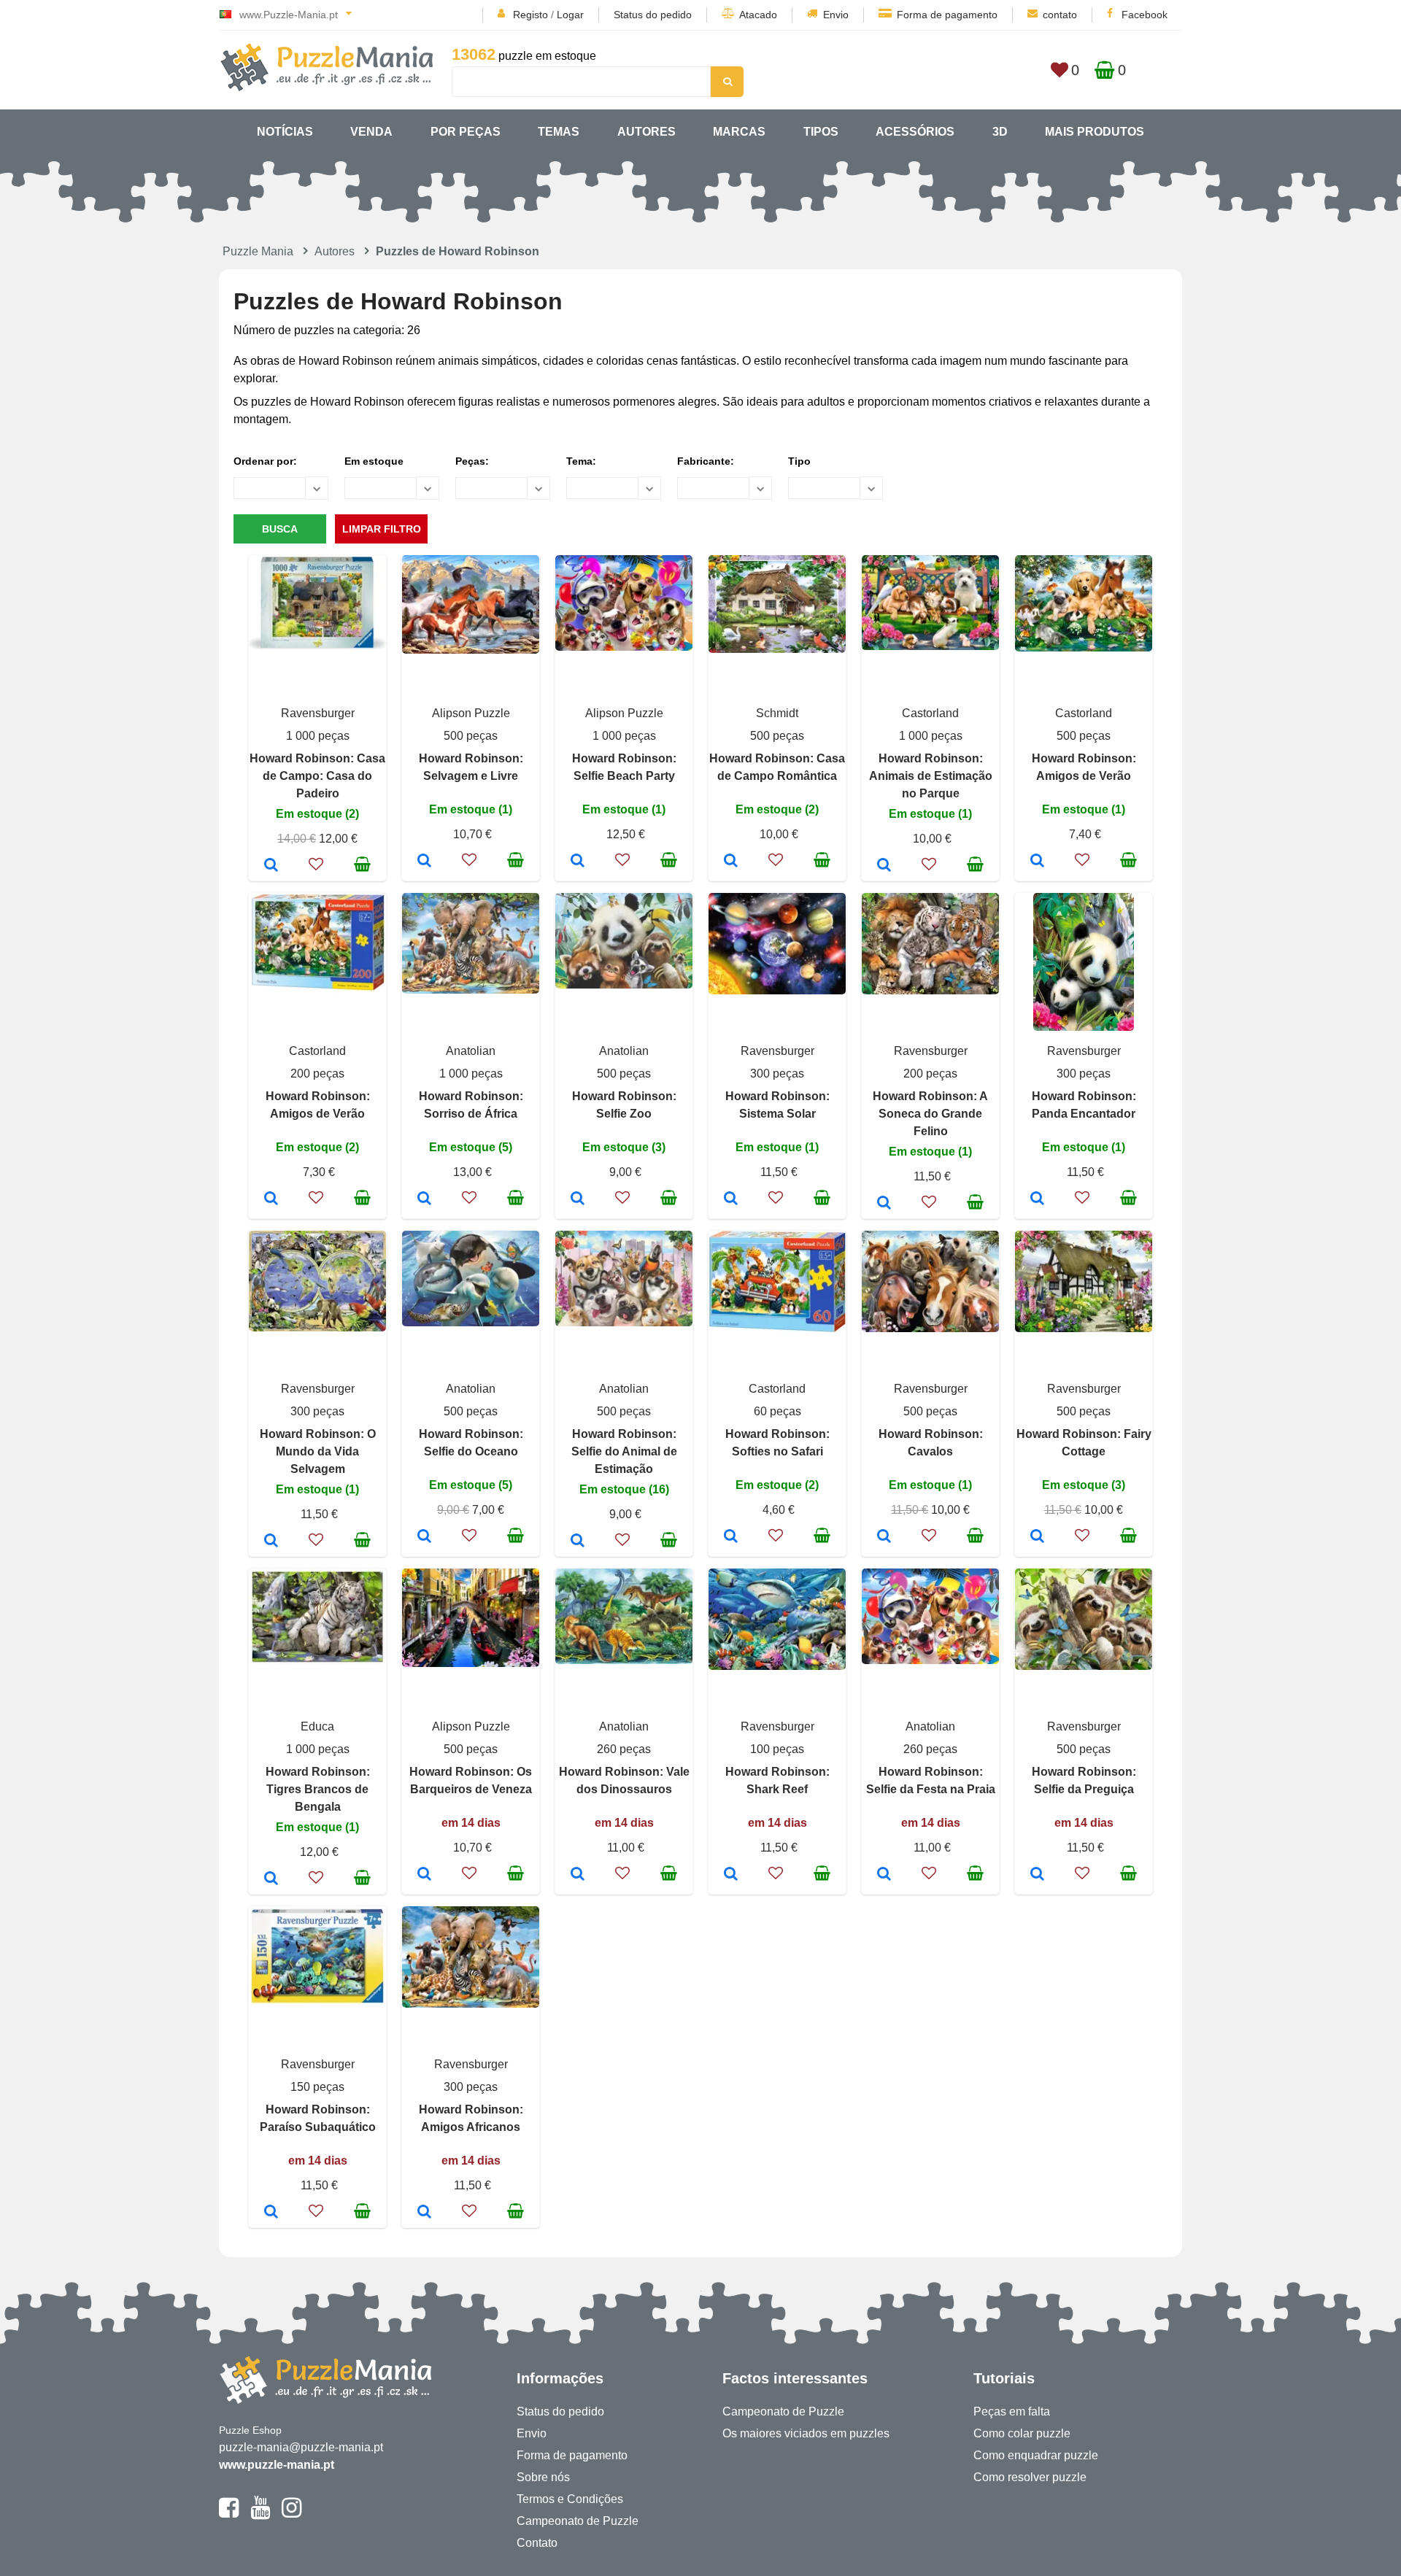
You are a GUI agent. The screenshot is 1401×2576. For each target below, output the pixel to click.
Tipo (799, 461)
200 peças (317, 1074)
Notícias (285, 132)
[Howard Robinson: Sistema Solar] (731, 1199)
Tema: (581, 461)
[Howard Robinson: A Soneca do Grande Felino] (884, 1204)
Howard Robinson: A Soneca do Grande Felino (930, 1114)
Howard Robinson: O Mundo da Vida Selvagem (318, 1451)
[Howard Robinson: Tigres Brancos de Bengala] (271, 1879)
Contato (537, 2543)
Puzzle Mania (258, 251)
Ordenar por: (265, 461)
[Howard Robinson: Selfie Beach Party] (578, 862)
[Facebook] (229, 2514)
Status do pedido (653, 15)
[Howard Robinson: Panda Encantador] (1037, 1199)
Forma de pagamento (947, 15)
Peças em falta (1012, 2411)
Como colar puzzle (1022, 2433)
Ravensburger (318, 713)
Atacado (758, 15)
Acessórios (915, 132)
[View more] (317, 645)
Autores (647, 132)
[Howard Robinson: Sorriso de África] (424, 1199)
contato (1060, 15)
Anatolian (471, 1051)
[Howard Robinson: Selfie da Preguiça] (1037, 1875)
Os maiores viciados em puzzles (806, 2433)
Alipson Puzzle (471, 713)
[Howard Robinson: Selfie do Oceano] (424, 1537)
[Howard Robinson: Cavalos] (884, 1537)
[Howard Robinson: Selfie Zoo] (578, 1199)
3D (1000, 132)
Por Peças (466, 132)
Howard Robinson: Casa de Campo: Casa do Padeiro (317, 776)
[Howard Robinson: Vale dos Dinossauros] (578, 1875)
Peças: (472, 461)
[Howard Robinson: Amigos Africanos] (424, 2213)
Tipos (821, 132)
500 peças (471, 736)
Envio (836, 15)
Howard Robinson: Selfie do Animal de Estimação (624, 1451)
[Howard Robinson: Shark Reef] (731, 1875)
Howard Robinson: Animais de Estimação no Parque (931, 776)
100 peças (777, 1749)
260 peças (624, 1749)
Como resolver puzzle (1030, 2477)
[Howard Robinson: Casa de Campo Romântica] (731, 862)
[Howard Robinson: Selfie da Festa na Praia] (884, 1875)
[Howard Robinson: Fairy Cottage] (1037, 1537)
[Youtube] (260, 2514)
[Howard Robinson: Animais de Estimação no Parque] (884, 866)
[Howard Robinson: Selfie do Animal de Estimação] (578, 1542)
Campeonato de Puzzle (578, 2521)
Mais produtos (1095, 132)
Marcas (739, 132)
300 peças (777, 1074)
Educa (317, 1726)
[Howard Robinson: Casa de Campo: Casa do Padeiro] (271, 866)
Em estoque (374, 461)
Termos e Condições (570, 2499)
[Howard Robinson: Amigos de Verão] (1037, 862)
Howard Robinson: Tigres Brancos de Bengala (318, 1789)
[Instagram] (292, 2514)
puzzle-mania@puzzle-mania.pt (301, 2447)
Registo (530, 15)
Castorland (930, 713)
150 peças (317, 2087)
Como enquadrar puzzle (1036, 2455)
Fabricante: (706, 461)
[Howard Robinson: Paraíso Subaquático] (271, 2213)
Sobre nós (543, 2477)
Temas (559, 132)
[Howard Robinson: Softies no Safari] (731, 1537)
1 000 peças (318, 736)
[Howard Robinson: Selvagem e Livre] (424, 862)
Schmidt (777, 713)
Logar (570, 15)
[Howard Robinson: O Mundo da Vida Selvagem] (271, 1542)
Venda (371, 132)
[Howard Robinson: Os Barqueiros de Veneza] (424, 1875)
